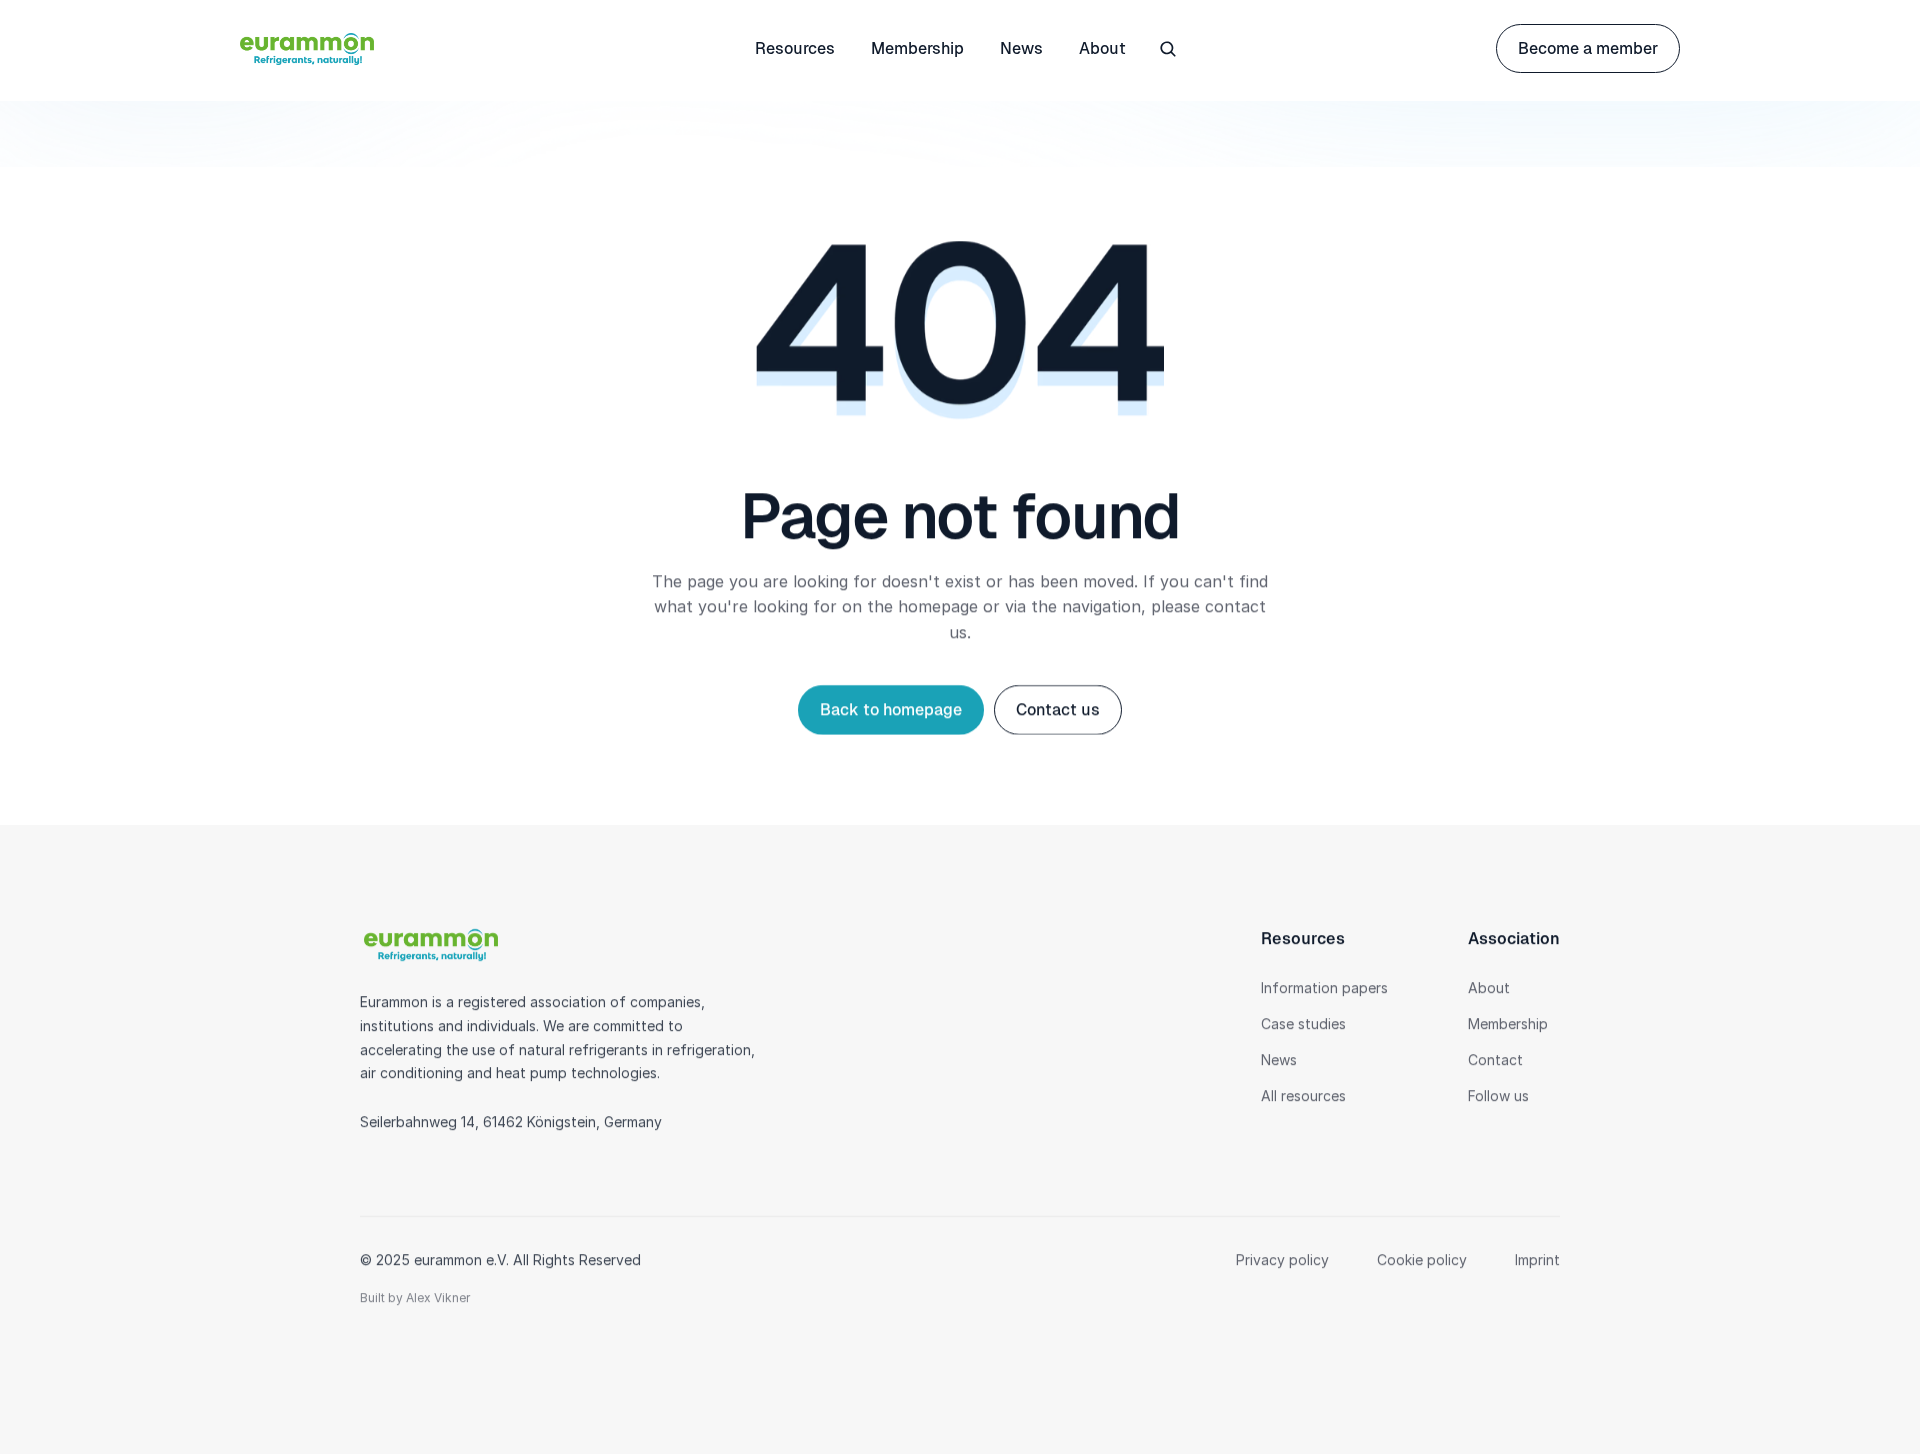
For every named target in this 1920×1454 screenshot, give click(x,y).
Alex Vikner (438, 1297)
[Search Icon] (1168, 49)
